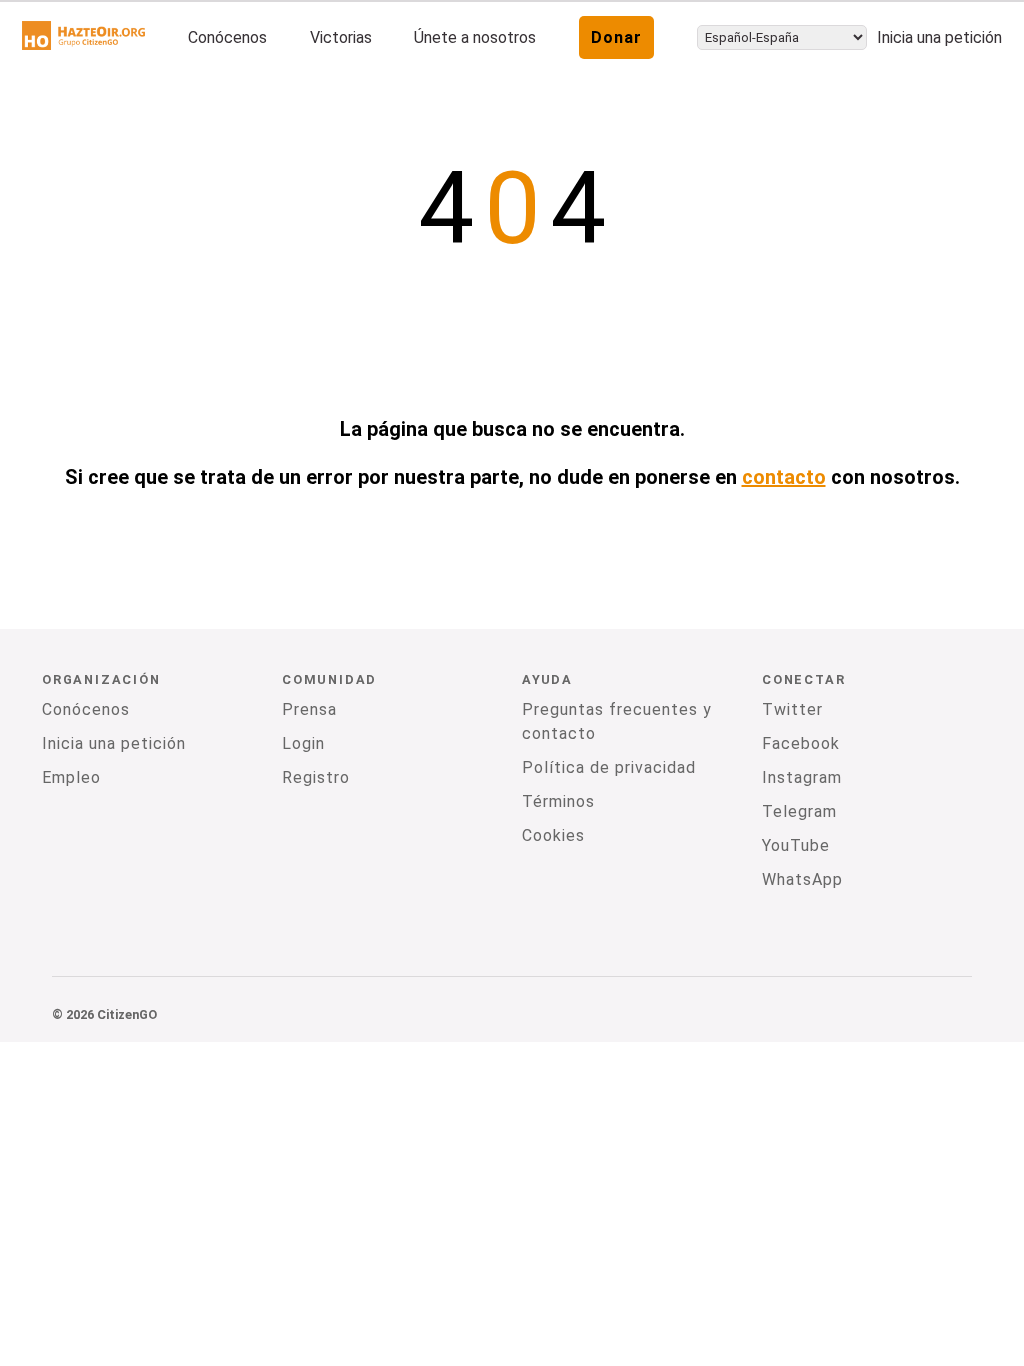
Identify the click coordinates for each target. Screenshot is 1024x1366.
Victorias (341, 37)
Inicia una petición (939, 37)
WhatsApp (802, 879)
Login (303, 743)
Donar (616, 37)
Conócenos (227, 37)
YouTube (796, 845)
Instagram (802, 777)
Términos (558, 801)
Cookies (553, 835)
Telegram (799, 811)
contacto (784, 477)
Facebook (801, 743)
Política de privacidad (609, 767)
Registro (316, 777)
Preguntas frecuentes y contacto (617, 721)
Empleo (71, 777)
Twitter (792, 709)
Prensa (309, 709)
